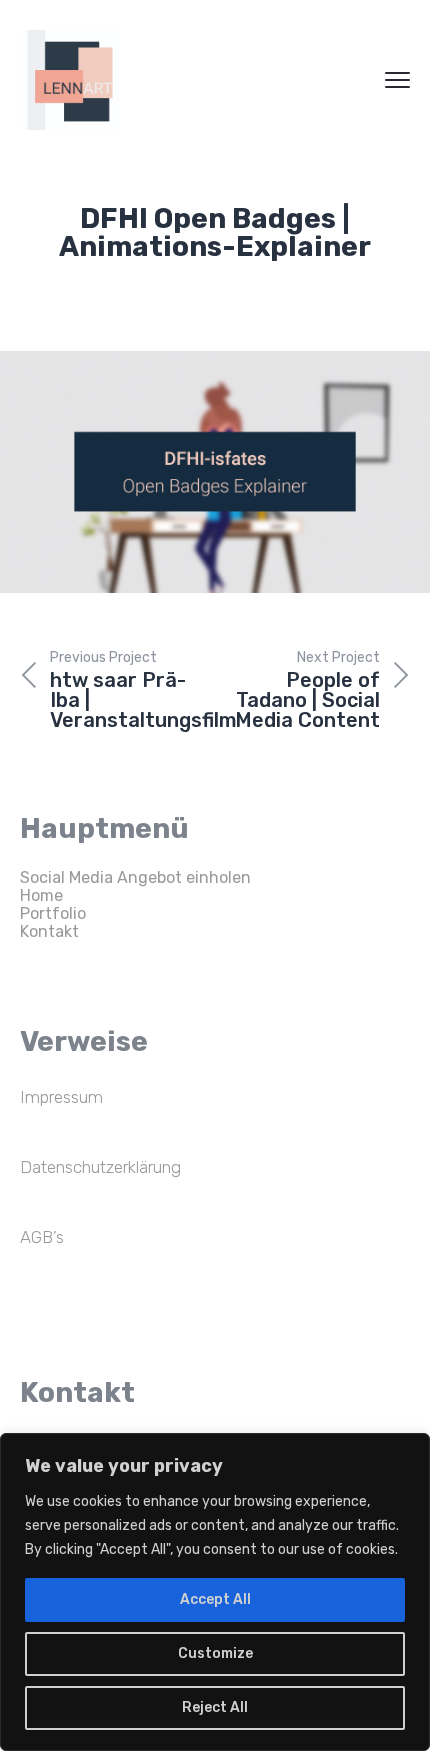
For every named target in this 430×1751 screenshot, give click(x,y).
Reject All (215, 1707)
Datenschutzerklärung (100, 1167)
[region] (215, 1592)
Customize (215, 1653)
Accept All (215, 1599)
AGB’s (42, 1237)
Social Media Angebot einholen (135, 877)
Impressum (61, 1097)
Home (41, 895)
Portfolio (53, 913)
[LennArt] (70, 80)
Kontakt (49, 931)
